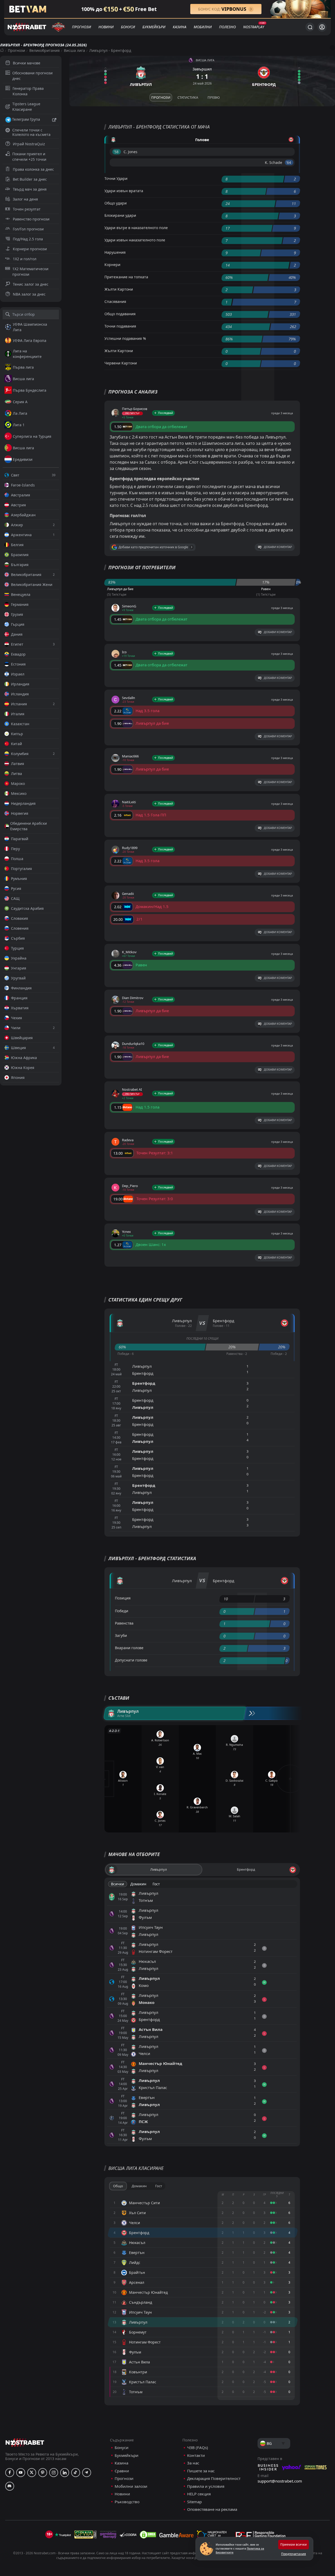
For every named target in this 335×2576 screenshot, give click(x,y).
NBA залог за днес (29, 294)
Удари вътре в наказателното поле (136, 228)
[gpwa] (85, 2535)
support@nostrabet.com (280, 2481)
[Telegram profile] (87, 2473)
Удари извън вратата (124, 191)
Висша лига (74, 50)
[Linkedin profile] (65, 2473)
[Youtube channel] (21, 2473)
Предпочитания (294, 2554)
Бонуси (128, 27)
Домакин (138, 1884)
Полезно (227, 27)
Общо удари (116, 203)
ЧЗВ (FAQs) (198, 2448)
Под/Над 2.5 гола (28, 239)
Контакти (196, 2455)
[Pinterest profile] (43, 2473)
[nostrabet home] (25, 2442)
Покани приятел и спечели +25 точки (29, 157)
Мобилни (203, 27)
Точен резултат (27, 209)
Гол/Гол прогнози (28, 229)
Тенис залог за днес (31, 284)
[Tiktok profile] (76, 2473)
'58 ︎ (117, 152)
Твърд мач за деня (30, 189)
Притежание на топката (126, 277)
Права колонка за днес (33, 169)
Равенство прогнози (31, 219)
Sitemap (194, 2502)
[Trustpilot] (63, 2535)
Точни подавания (120, 326)
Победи (122, 1611)
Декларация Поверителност (214, 2478)
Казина (180, 27)
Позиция (123, 1598)
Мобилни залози (131, 2486)
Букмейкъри (154, 27)
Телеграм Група (26, 119)
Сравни (122, 2471)
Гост (156, 1884)
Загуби (121, 1635)
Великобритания (44, 50)
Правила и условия (206, 2486)
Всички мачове (27, 63)
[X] (32, 2473)
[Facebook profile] (10, 2473)
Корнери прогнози (30, 249)
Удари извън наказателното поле (135, 240)
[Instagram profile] (54, 2473)
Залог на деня (25, 199)
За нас (193, 2463)
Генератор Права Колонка (28, 91)
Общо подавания (120, 314)
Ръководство (127, 2502)
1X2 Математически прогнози (30, 272)
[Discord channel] (10, 2486)
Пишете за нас (201, 2471)
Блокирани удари (120, 215)
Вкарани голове (129, 1648)
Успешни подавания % (125, 338)
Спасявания (115, 301)
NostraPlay (254, 27)
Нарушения (115, 252)
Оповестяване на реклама (212, 2509)
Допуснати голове (131, 1660)
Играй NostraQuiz (29, 144)
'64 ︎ (289, 162)
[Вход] (322, 27)
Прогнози (82, 27)
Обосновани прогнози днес (32, 76)
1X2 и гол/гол (25, 259)
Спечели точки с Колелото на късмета (31, 132)
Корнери (112, 265)
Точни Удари (116, 178)
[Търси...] (310, 27)
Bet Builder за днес (30, 179)
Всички (118, 1884)
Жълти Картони (119, 289)
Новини (106, 27)
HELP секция (199, 2494)
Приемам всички (294, 2544)
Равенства (124, 1623)
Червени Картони (121, 363)
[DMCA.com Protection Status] (148, 2535)
